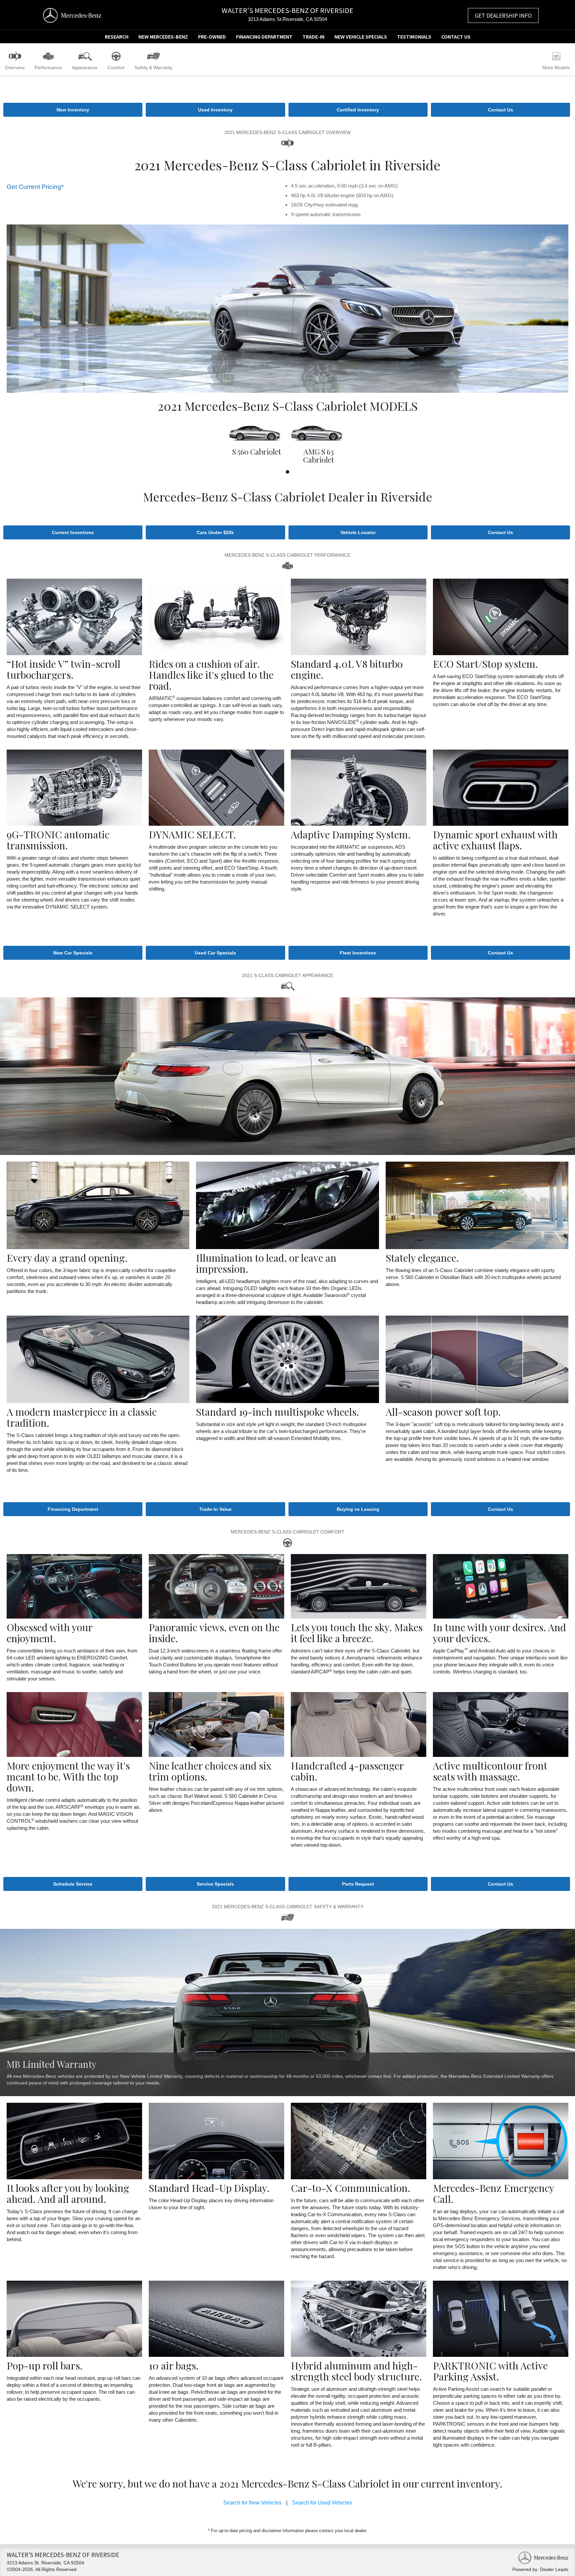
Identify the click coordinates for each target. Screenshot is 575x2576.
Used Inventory (215, 110)
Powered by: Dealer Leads (540, 2569)
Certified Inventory (358, 110)
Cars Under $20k (215, 532)
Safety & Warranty (153, 68)
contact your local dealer (343, 2531)
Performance (48, 68)
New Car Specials (73, 953)
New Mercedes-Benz (163, 37)
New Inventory (73, 110)
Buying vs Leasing (358, 1509)
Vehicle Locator (358, 532)
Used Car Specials (215, 953)
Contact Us (456, 37)
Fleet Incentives (358, 953)
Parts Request (358, 1884)
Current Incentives (73, 532)
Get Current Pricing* (35, 187)
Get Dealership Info (503, 15)
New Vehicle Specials (361, 37)
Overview (15, 68)
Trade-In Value (215, 1509)
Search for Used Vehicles (322, 2503)
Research (117, 37)
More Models (556, 68)
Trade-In (313, 37)
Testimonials (414, 37)
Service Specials (215, 1884)
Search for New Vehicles (252, 2503)
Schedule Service (73, 1884)
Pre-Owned (212, 37)
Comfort (116, 68)
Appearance (85, 68)
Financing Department (264, 37)
